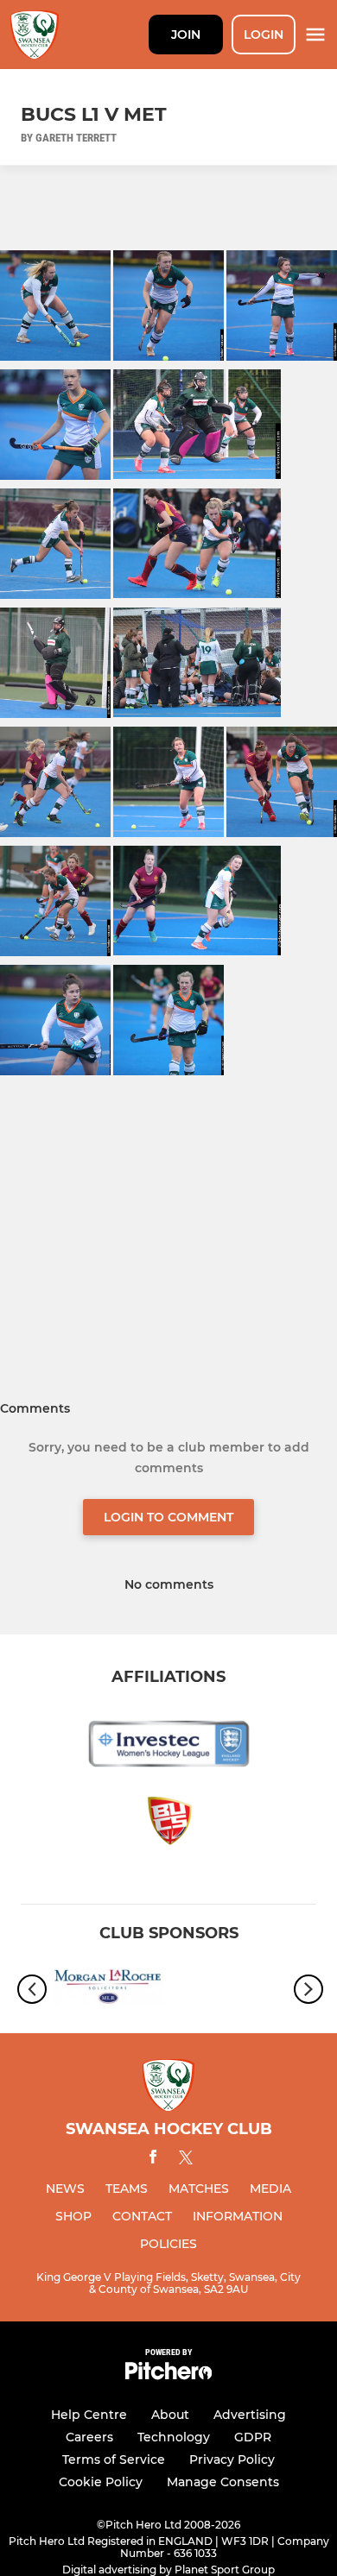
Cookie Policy (101, 2482)
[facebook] (153, 2160)
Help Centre (89, 2415)
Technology (174, 2437)
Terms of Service (114, 2459)
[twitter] (186, 2160)
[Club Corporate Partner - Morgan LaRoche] (108, 1989)
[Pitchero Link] (168, 2375)
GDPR (253, 2437)
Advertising (250, 2415)
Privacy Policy (232, 2459)
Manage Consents (223, 2482)
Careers (89, 2437)
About (170, 2415)
